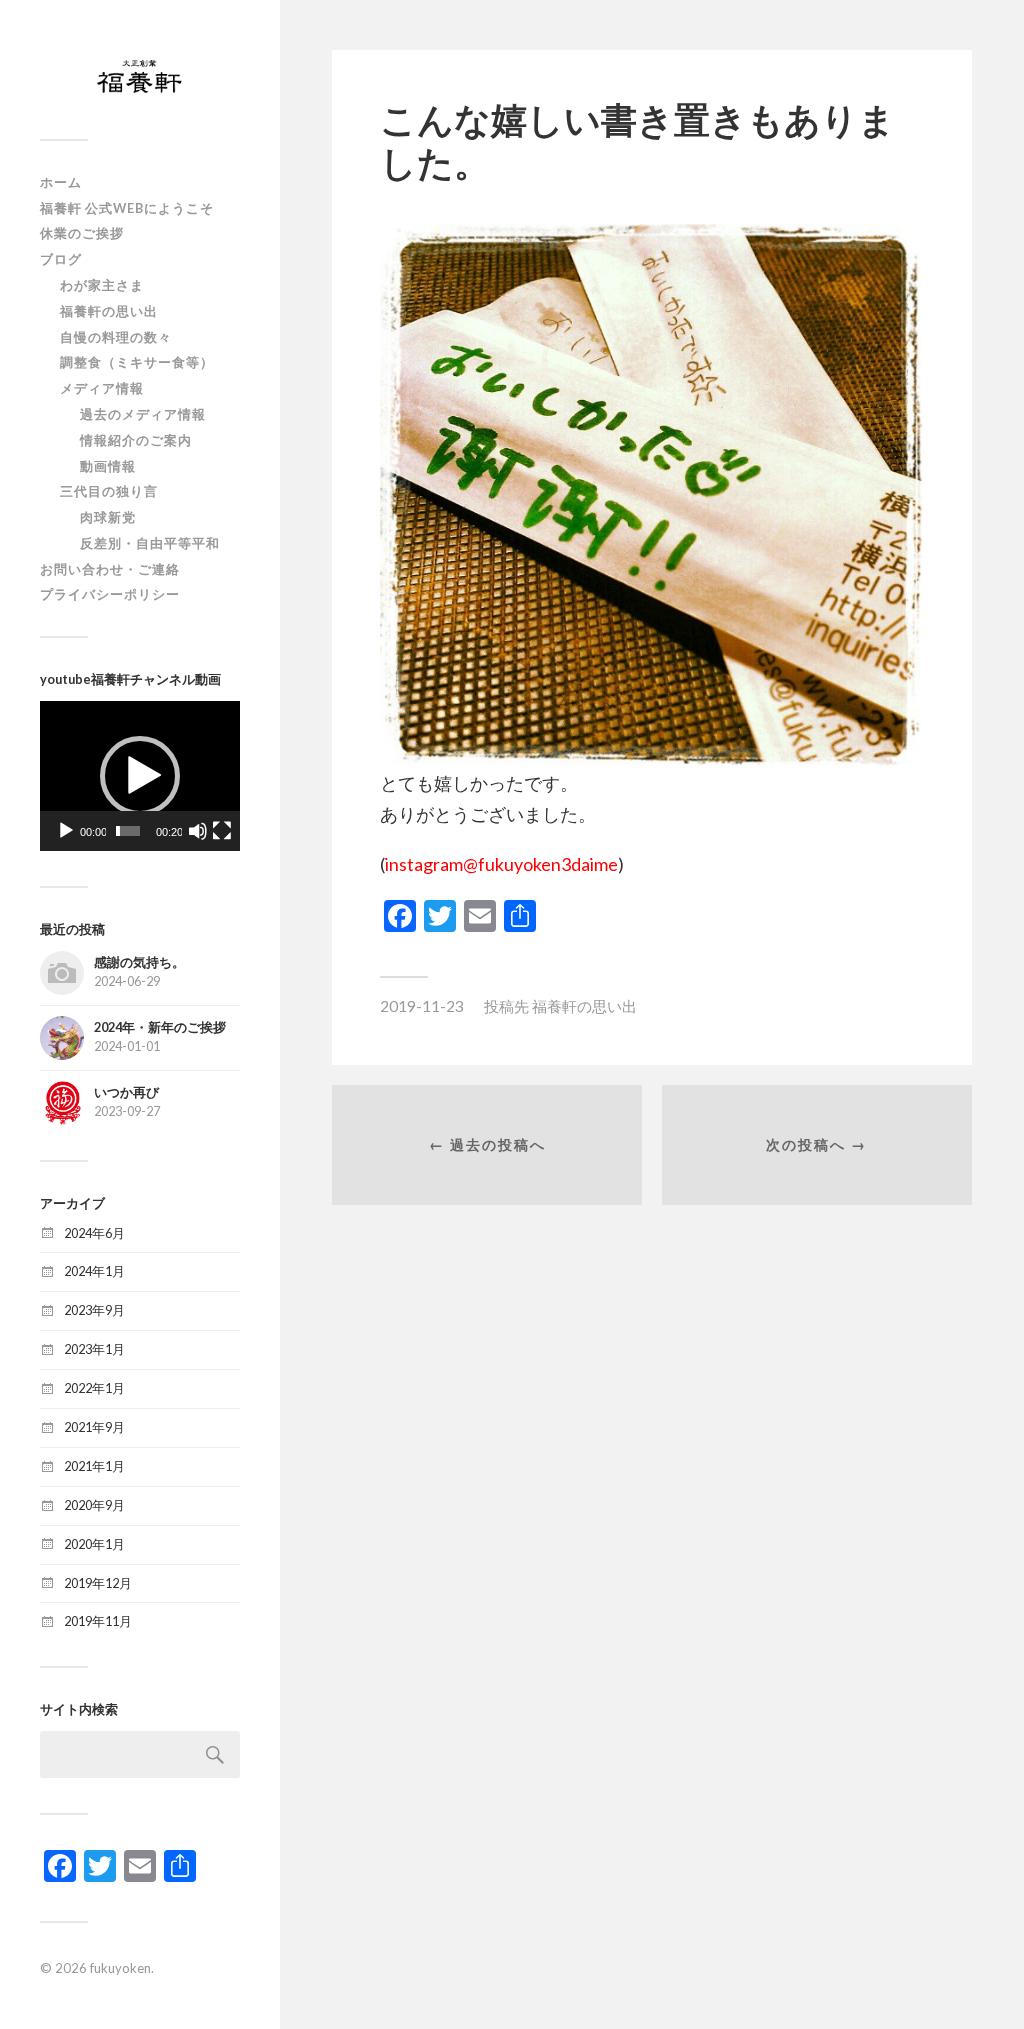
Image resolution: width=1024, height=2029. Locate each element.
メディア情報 (102, 388)
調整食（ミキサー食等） (137, 362)
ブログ (61, 259)
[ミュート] (198, 831)
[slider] (128, 831)
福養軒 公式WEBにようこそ (127, 208)
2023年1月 (94, 1349)
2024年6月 (94, 1233)
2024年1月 (94, 1271)
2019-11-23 (422, 1006)
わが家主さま (102, 285)
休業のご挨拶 (82, 233)
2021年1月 (94, 1466)
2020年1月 (94, 1544)
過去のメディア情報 (143, 414)
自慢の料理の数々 (116, 337)
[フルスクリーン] (222, 831)
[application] (140, 776)
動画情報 (108, 466)
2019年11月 (98, 1621)
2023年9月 (94, 1310)
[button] (140, 776)
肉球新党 (108, 517)
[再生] (66, 831)
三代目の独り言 (109, 491)
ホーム (61, 182)
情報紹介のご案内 (136, 440)
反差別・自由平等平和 (150, 543)
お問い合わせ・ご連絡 (110, 569)
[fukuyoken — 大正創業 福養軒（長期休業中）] (140, 77)
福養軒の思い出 (109, 311)
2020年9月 (94, 1505)
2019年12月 (98, 1583)
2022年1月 (94, 1388)
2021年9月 (94, 1427)
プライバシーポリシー (110, 594)
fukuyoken (120, 1968)
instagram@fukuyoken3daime (501, 864)
